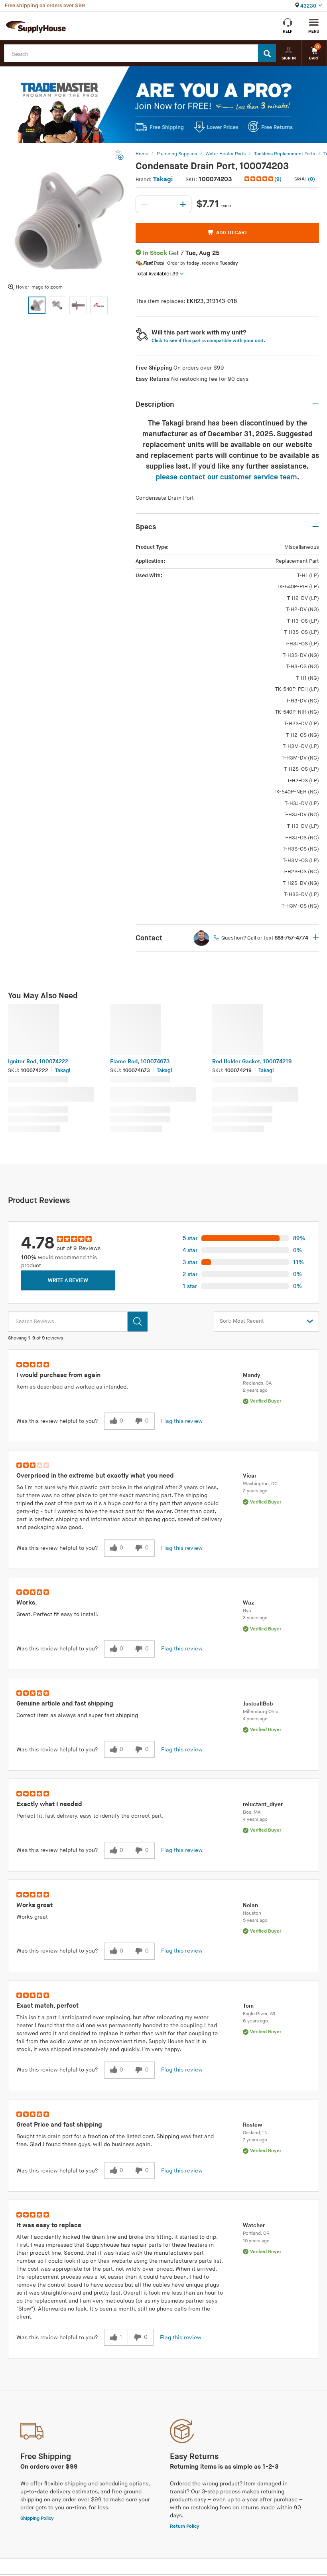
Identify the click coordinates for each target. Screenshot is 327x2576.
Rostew (252, 2125)
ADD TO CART (232, 233)
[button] (264, 179)
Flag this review (182, 1421)
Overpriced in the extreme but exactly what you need (95, 1476)
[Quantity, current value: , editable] (163, 204)
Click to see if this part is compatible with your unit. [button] (208, 341)
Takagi (163, 179)
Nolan (250, 1905)
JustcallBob (258, 1704)
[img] (259, 179)
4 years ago (255, 1719)
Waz (249, 1603)
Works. (27, 1603)
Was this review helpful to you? (57, 1421)
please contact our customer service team (226, 477)
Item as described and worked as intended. (72, 1387)
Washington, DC (260, 1484)
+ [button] (316, 938)
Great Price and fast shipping (59, 2125)
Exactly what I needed (49, 1804)
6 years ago (255, 2021)
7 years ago (255, 2140)
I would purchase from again (58, 1375)
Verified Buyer (266, 1401)
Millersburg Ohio (261, 1712)
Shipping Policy (37, 2518)
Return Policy (185, 2526)
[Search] (267, 53)
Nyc (247, 1611)
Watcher (254, 2225)
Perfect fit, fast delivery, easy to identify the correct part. (90, 1816)
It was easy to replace (49, 2225)
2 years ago (255, 1390)
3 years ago (255, 1618)
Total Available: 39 (157, 274)
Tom (248, 2006)
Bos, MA (252, 1812)
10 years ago (256, 2241)
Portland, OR (256, 2233)
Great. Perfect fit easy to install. (57, 1614)
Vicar (250, 1476)
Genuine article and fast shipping (65, 1704)
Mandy (252, 1375)
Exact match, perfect (47, 2006)
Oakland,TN (255, 2133)
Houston (252, 1913)
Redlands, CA (257, 1383)
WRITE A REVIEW (68, 1280)
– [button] (315, 404)
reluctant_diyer (263, 1804)
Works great (34, 1905)
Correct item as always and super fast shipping (77, 1715)
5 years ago (255, 1920)
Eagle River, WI (259, 2014)
